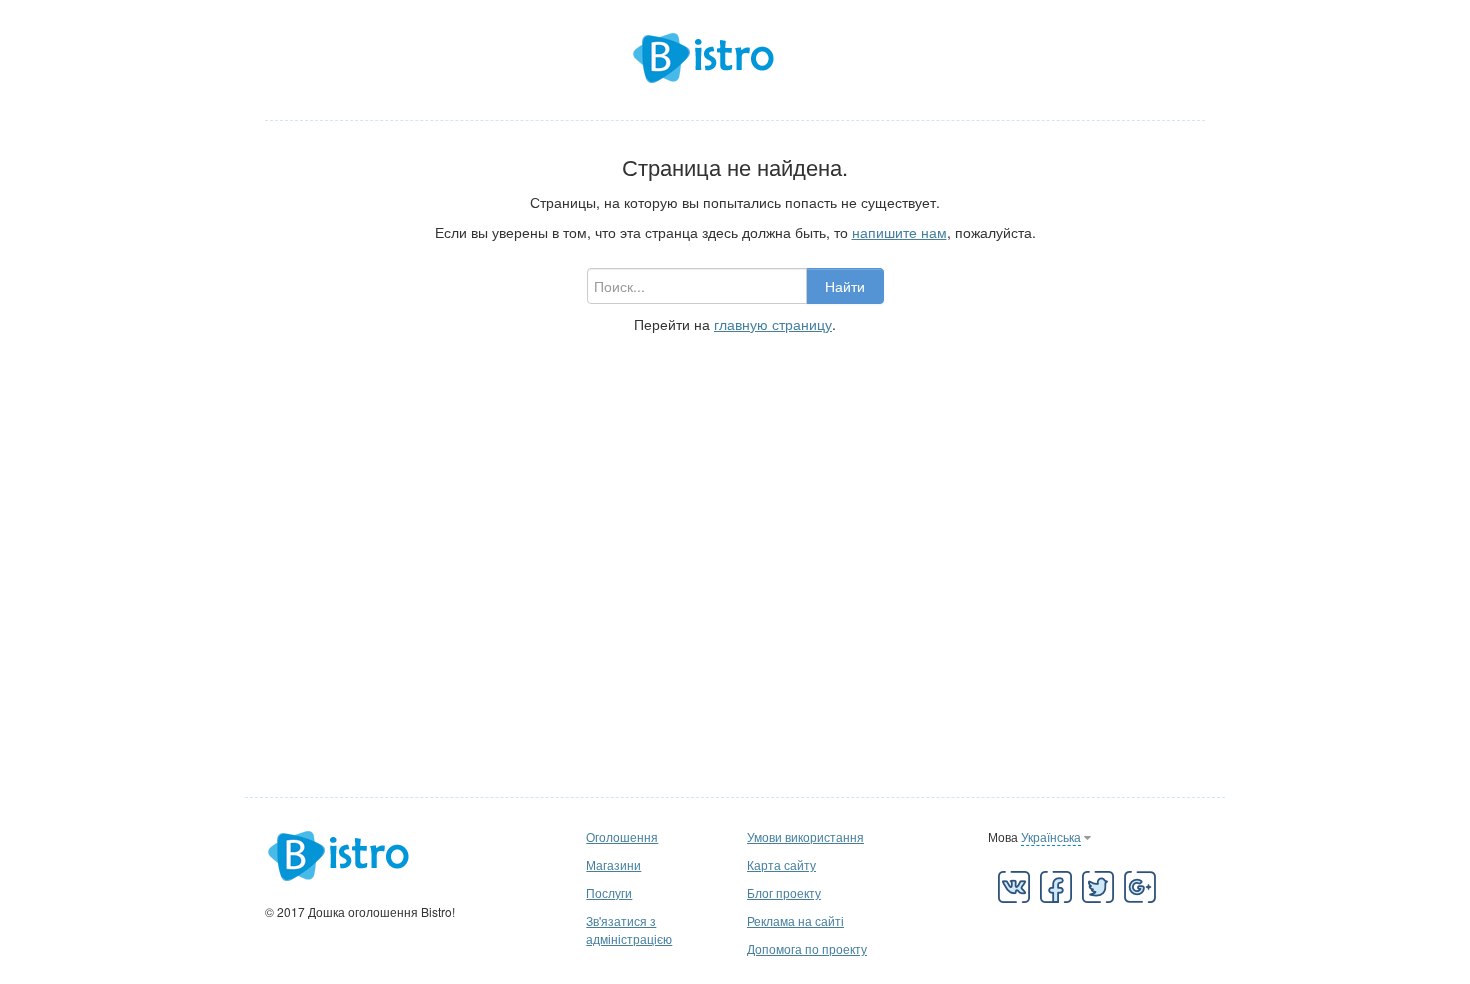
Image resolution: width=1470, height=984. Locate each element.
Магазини (613, 864)
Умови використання (805, 836)
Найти (845, 286)
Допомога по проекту (807, 948)
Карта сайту (781, 864)
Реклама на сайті (795, 920)
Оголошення (622, 836)
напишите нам (899, 232)
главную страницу (773, 324)
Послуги (609, 892)
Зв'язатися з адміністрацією (629, 929)
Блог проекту (784, 892)
